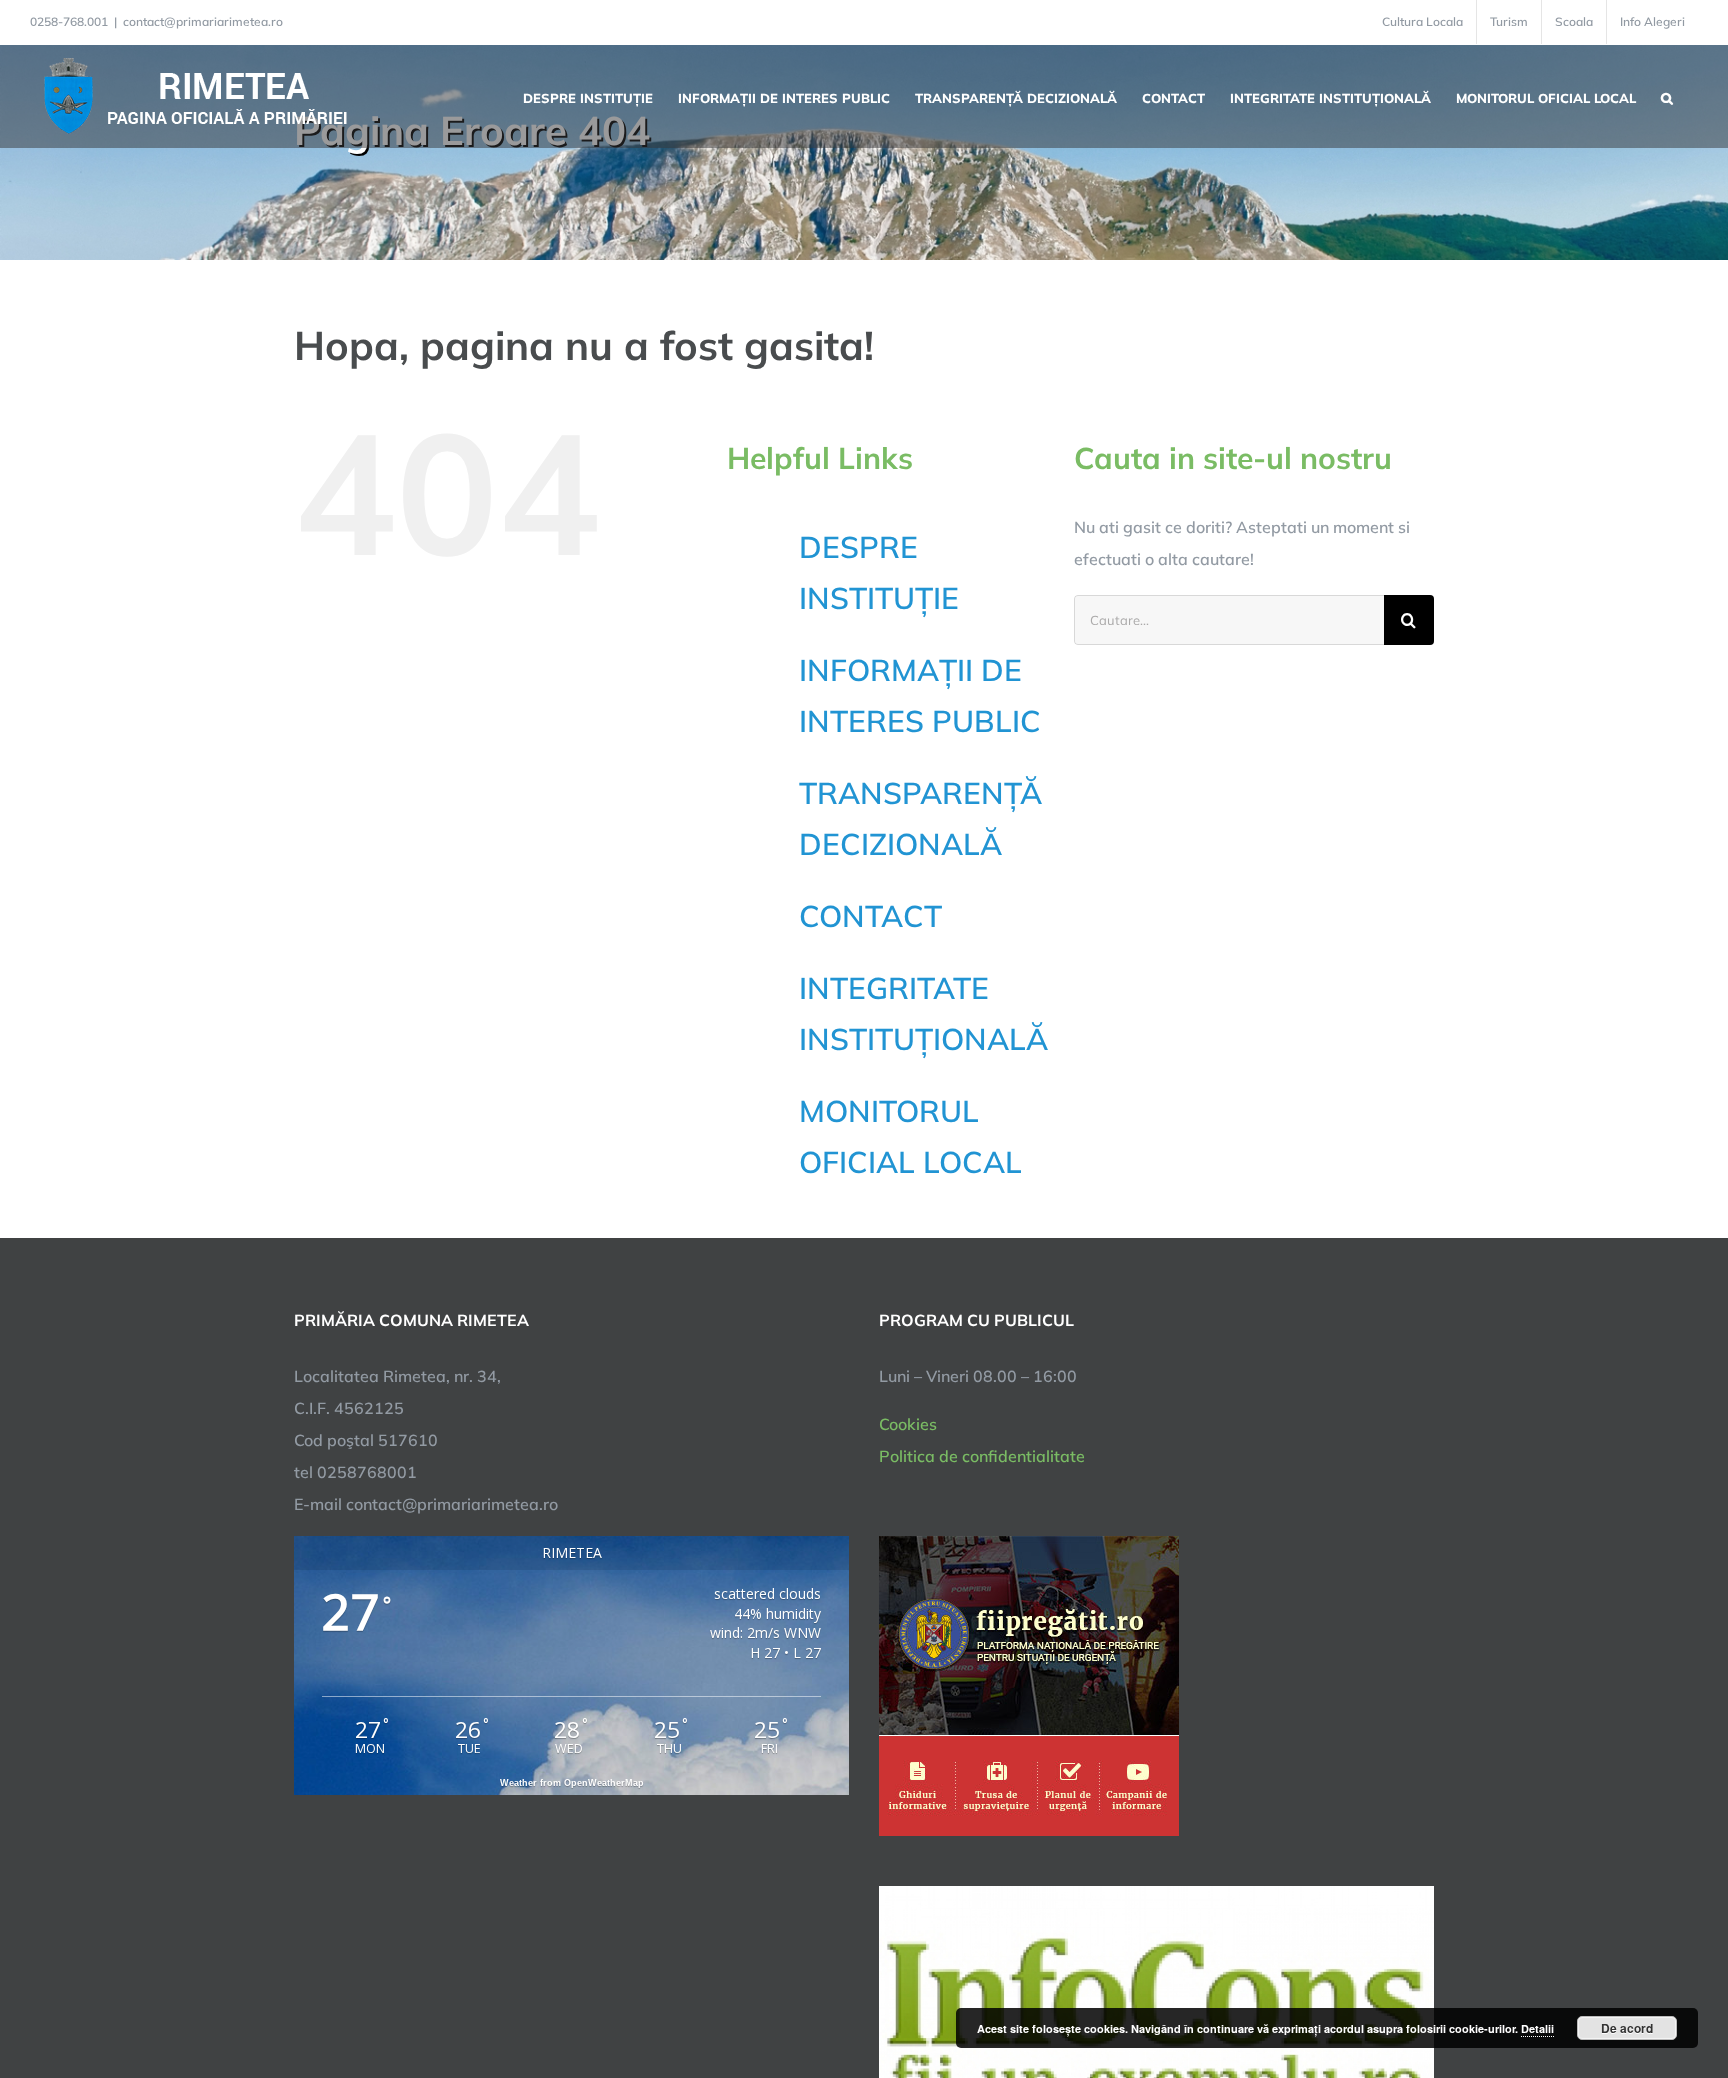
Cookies (908, 1424)
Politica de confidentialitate (982, 1456)
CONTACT (870, 916)
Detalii (1537, 2028)
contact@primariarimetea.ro (203, 21)
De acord (1627, 2028)
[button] (1667, 96)
